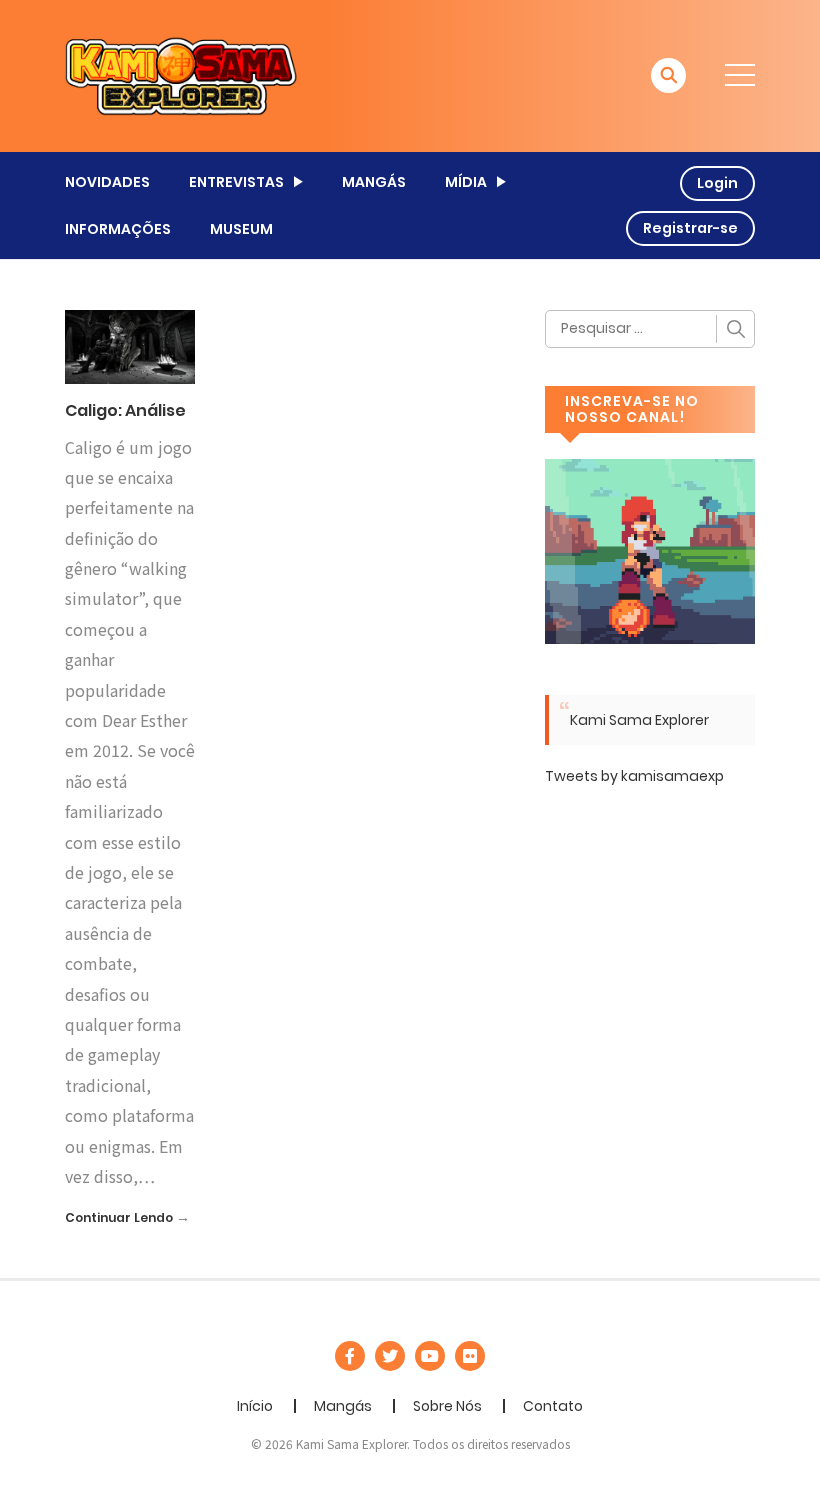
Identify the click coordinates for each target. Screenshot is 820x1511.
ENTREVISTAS (236, 182)
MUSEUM (241, 229)
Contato (553, 1406)
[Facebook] (350, 1356)
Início (255, 1406)
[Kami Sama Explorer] (181, 75)
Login (717, 183)
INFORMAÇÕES (118, 229)
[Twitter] (390, 1356)
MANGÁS (374, 182)
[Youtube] (430, 1356)
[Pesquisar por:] (650, 329)
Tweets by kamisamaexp (634, 776)
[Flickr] (470, 1356)
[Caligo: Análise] (130, 346)
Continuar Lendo (119, 1217)
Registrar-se (690, 228)
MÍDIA (466, 182)
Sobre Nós (447, 1406)
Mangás (343, 1406)
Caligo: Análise (125, 410)
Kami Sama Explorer (639, 720)
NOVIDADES (107, 182)
